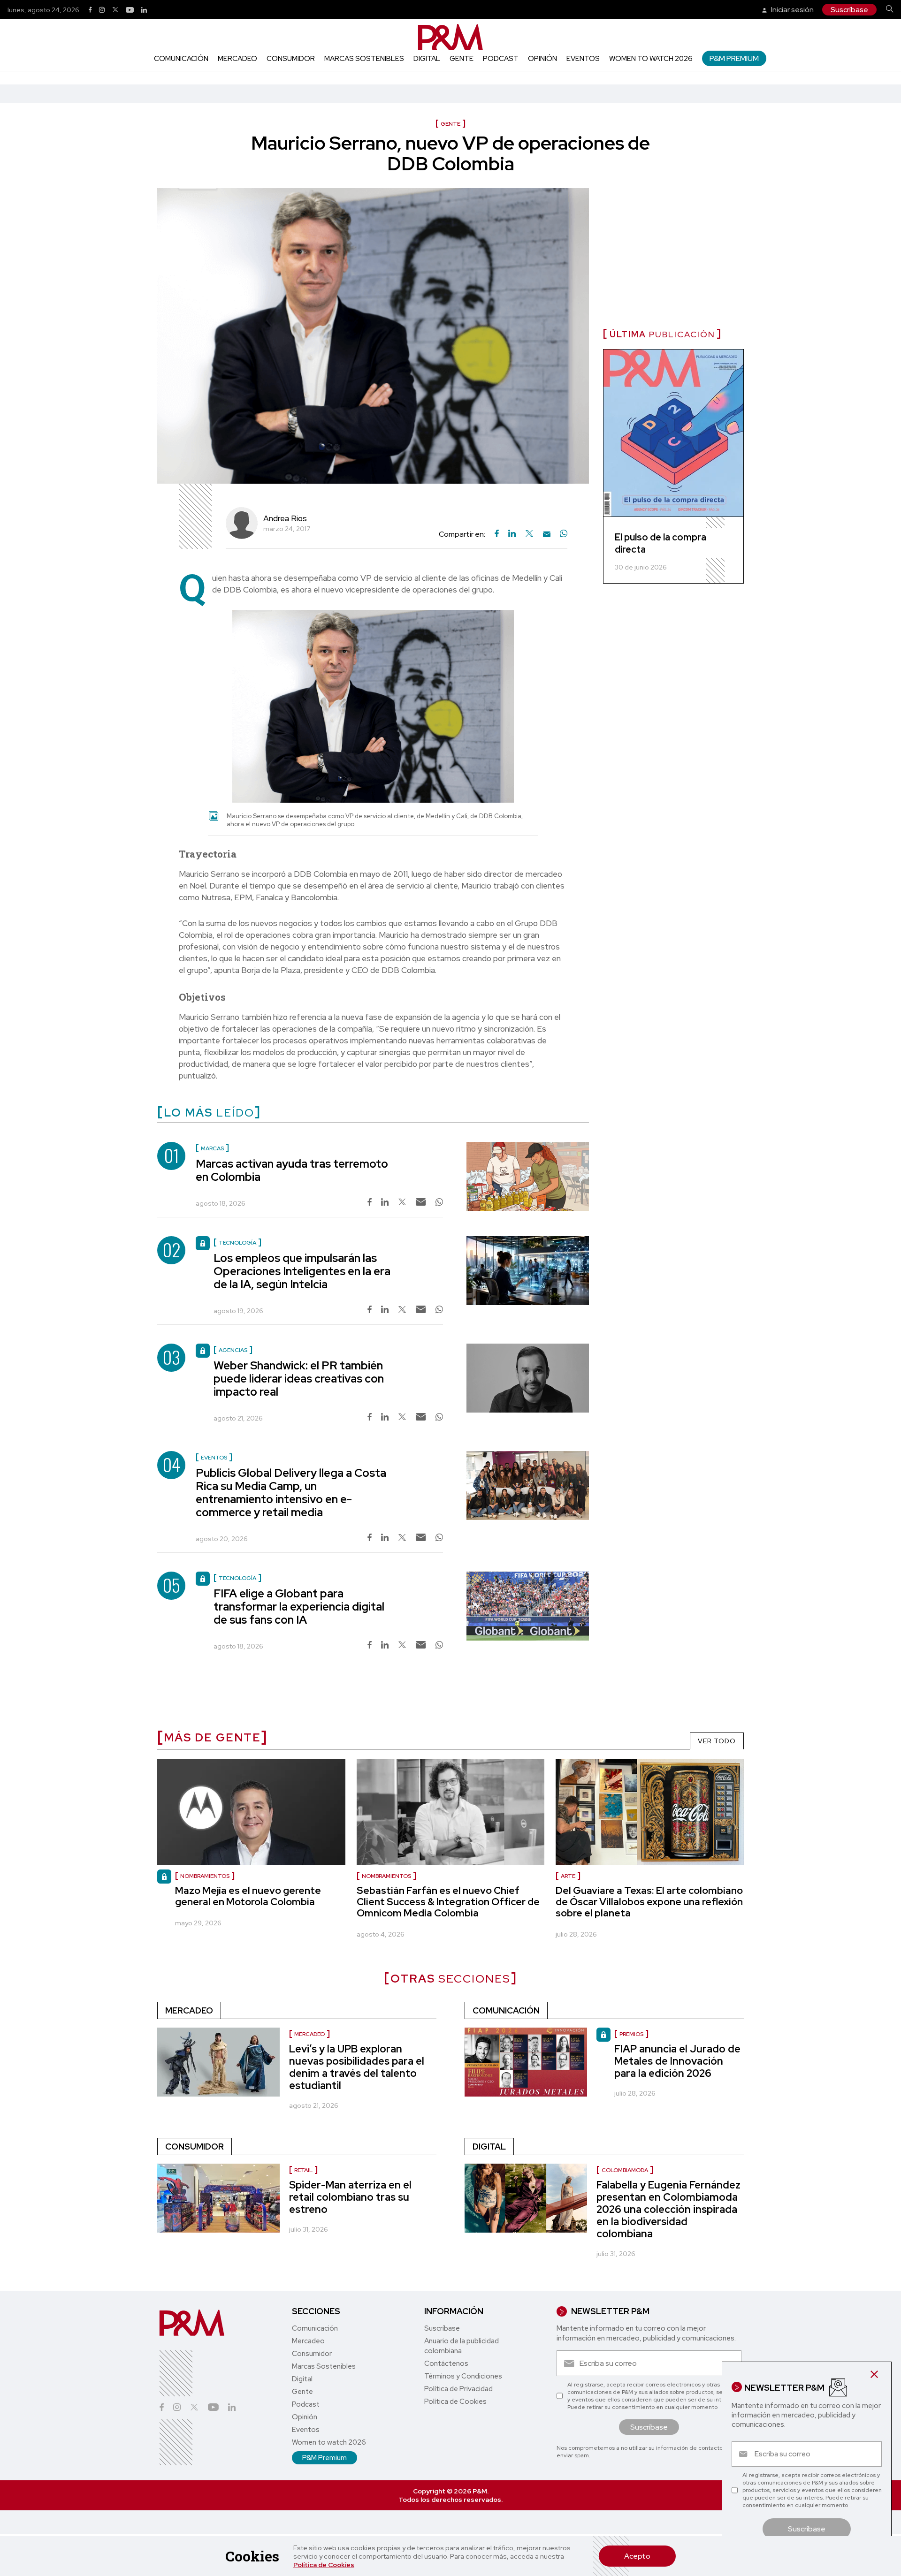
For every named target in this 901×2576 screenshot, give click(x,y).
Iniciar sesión (792, 10)
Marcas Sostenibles (364, 59)
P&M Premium (734, 58)
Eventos (583, 59)
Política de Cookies (324, 2565)
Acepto (637, 2556)
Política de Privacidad (458, 2389)
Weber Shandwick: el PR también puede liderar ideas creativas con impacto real (299, 1379)
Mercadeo (237, 59)
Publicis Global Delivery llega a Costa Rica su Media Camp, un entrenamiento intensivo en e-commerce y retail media (291, 1493)
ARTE (568, 1876)
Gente (462, 59)
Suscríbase (849, 10)
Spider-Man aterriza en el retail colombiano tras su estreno (350, 2197)
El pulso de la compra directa (660, 543)
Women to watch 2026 (651, 59)
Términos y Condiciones (463, 2376)
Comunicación (181, 59)
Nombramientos (386, 1876)
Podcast (501, 59)
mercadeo (309, 2034)
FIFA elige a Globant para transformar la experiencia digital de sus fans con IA (299, 1607)
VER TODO (717, 1741)
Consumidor (291, 59)
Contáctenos (446, 2363)
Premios (631, 2034)
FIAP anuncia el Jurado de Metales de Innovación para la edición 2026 (677, 2061)
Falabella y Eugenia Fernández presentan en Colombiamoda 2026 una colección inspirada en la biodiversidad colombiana (668, 2209)
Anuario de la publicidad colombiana (462, 2346)
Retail (303, 2170)
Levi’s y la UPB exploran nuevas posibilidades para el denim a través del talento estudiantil (357, 2067)
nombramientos (205, 1876)
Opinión (542, 59)
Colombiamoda (625, 2170)
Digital (427, 59)
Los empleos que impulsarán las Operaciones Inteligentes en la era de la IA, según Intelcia (302, 1271)
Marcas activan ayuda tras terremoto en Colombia (292, 1170)
